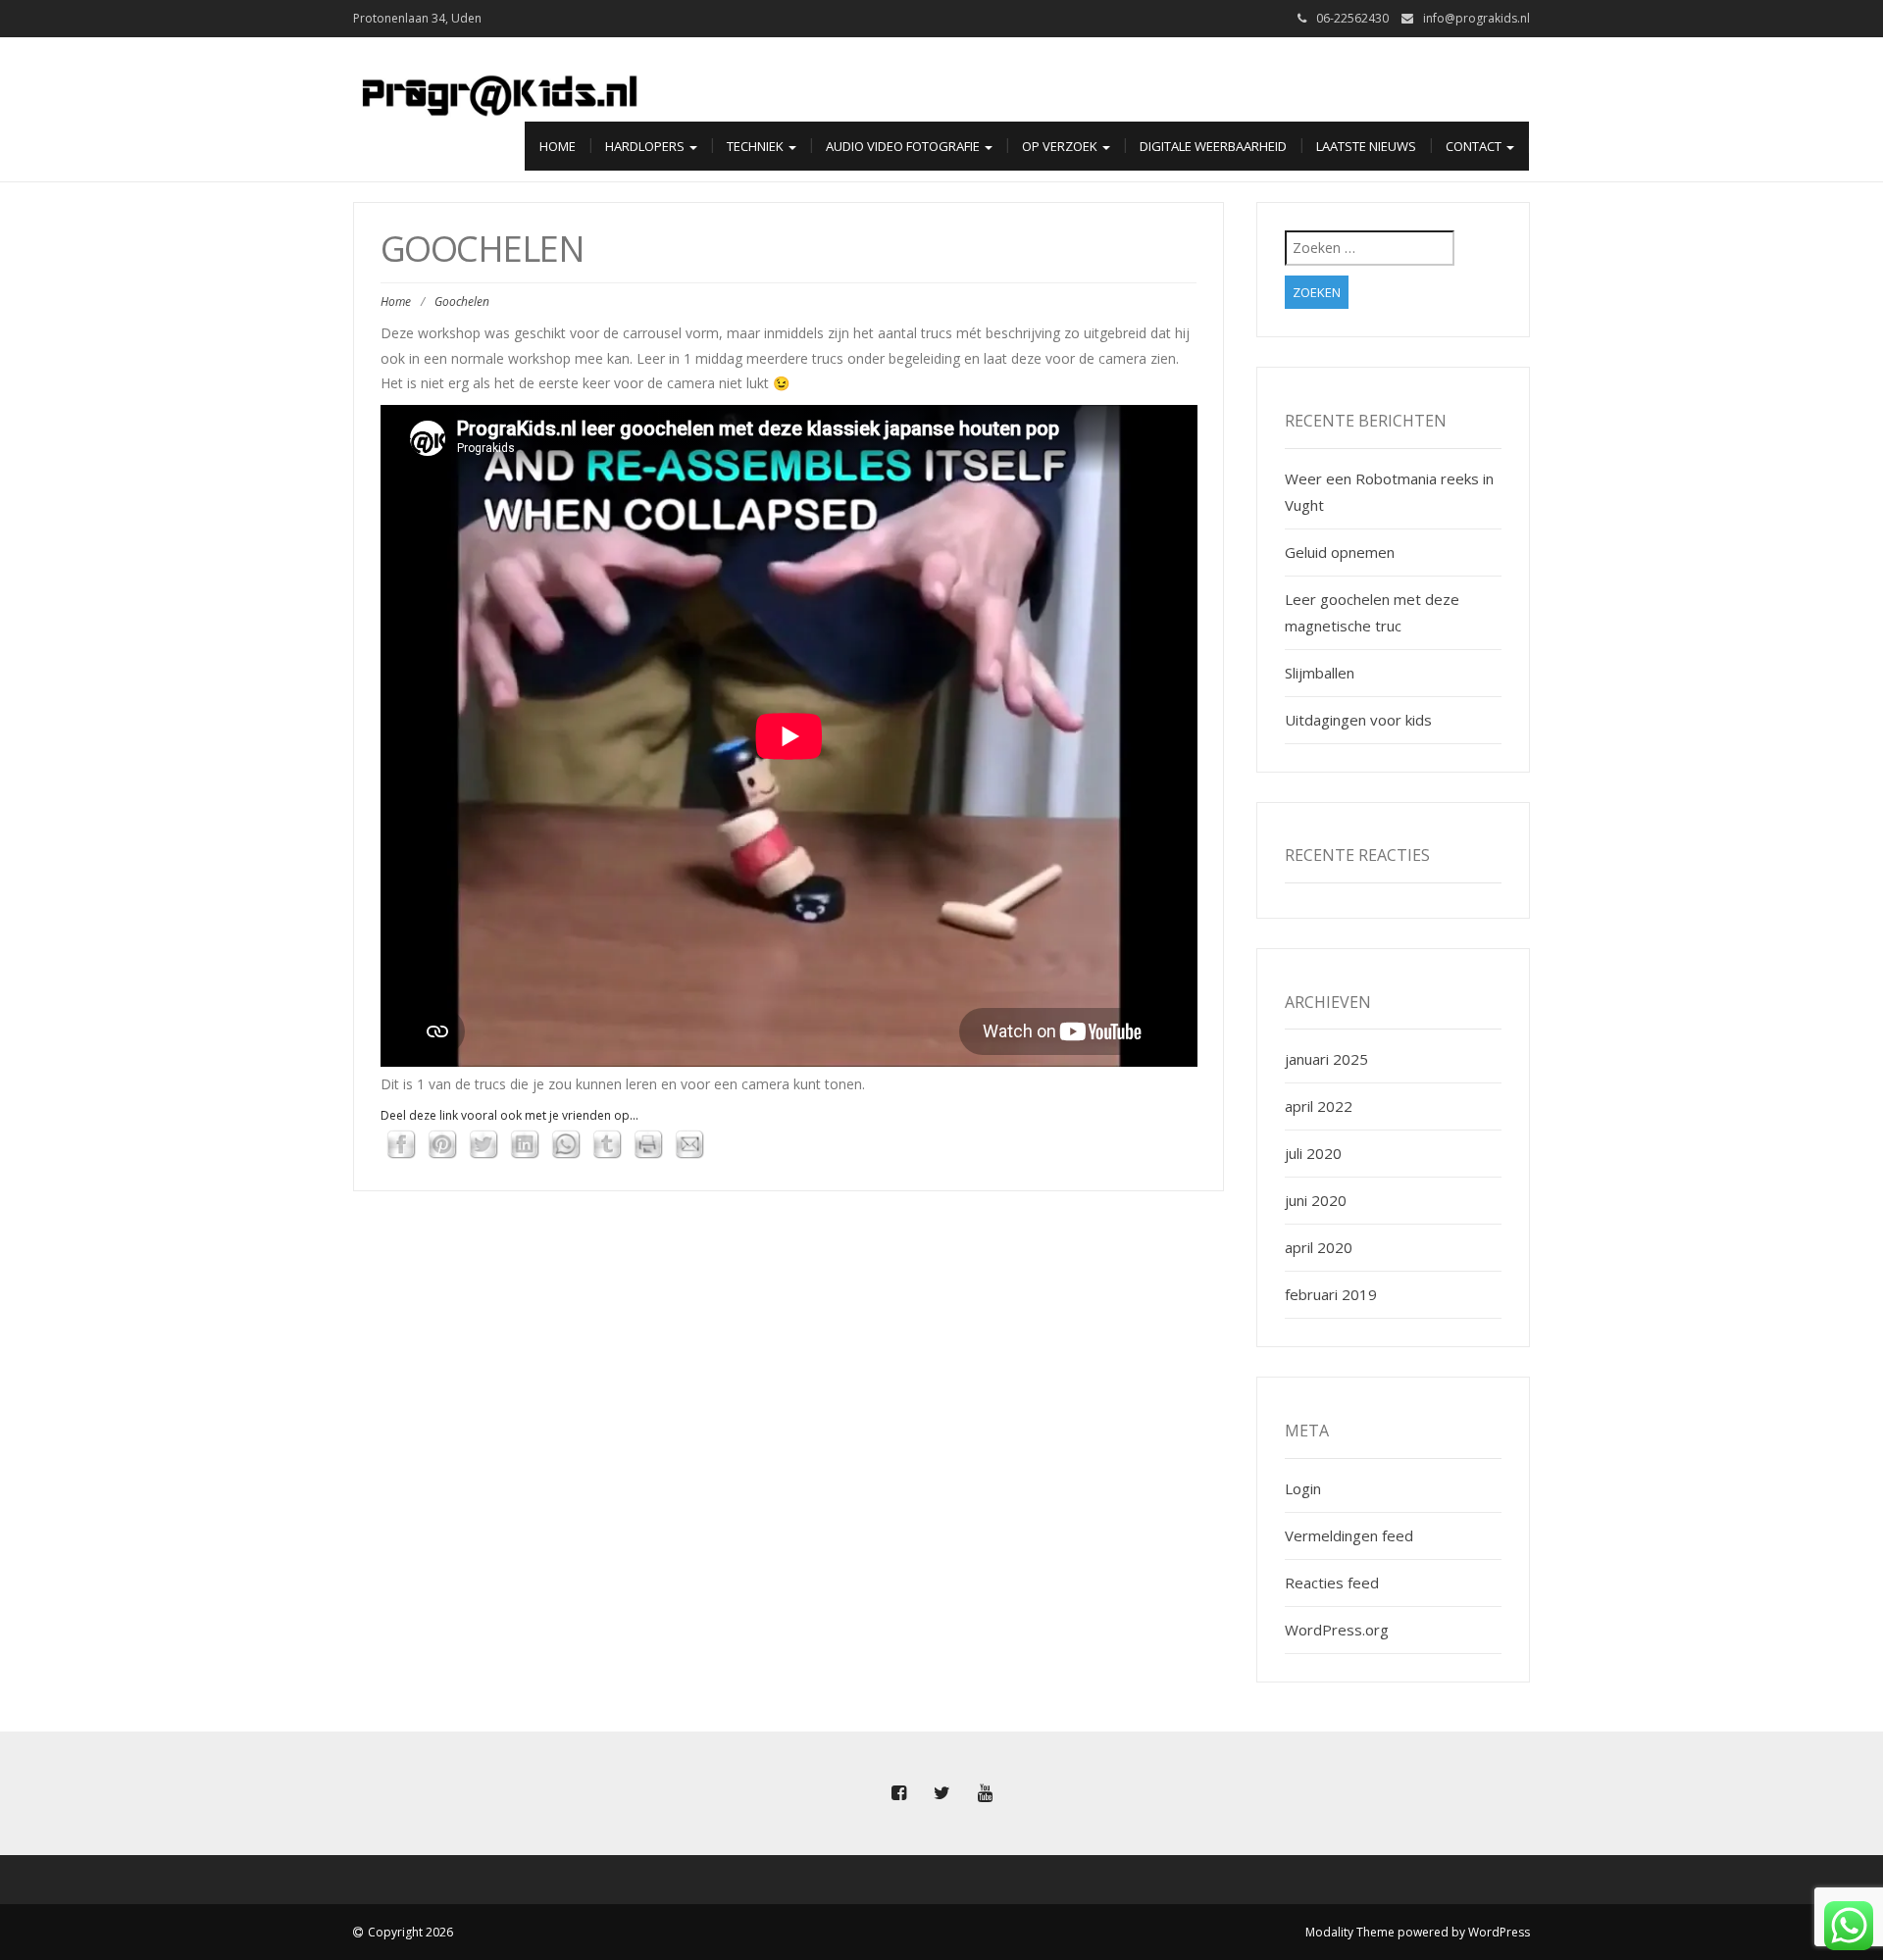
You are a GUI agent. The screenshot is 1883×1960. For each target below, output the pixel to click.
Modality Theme (1350, 1932)
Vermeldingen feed (1349, 1535)
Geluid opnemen (1340, 552)
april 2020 (1319, 1247)
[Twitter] (941, 1793)
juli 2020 (1313, 1153)
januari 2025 (1326, 1059)
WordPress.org (1337, 1630)
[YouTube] (985, 1793)
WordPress (1499, 1932)
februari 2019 (1331, 1294)
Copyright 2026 (410, 1932)
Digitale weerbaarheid (1213, 146)
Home (558, 146)
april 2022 (1319, 1106)
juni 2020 (1316, 1200)
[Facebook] (898, 1793)
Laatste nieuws (1366, 146)
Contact (1475, 146)
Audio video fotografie (904, 146)
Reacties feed (1332, 1583)
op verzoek (1061, 146)
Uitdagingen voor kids (1358, 720)
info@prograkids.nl (1476, 18)
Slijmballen (1320, 673)
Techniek (757, 146)
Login (1303, 1488)
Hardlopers (646, 146)
